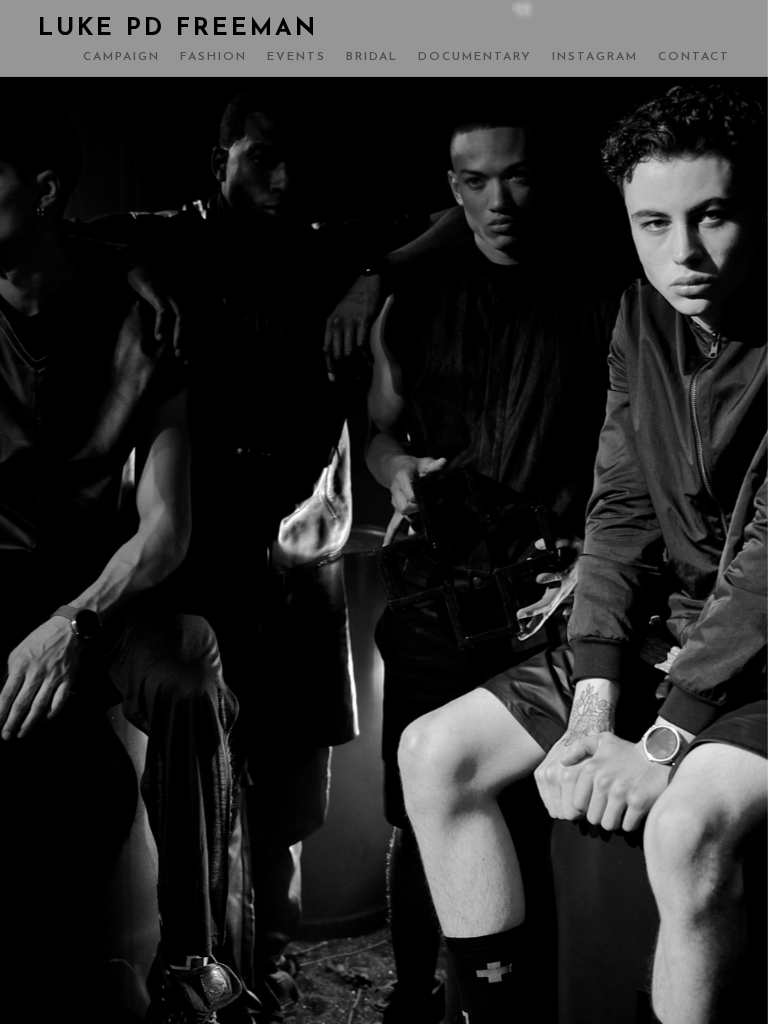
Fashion (213, 57)
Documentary (475, 57)
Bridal (372, 57)
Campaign (121, 57)
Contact (694, 57)
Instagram (595, 57)
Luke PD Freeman (178, 29)
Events (296, 57)
